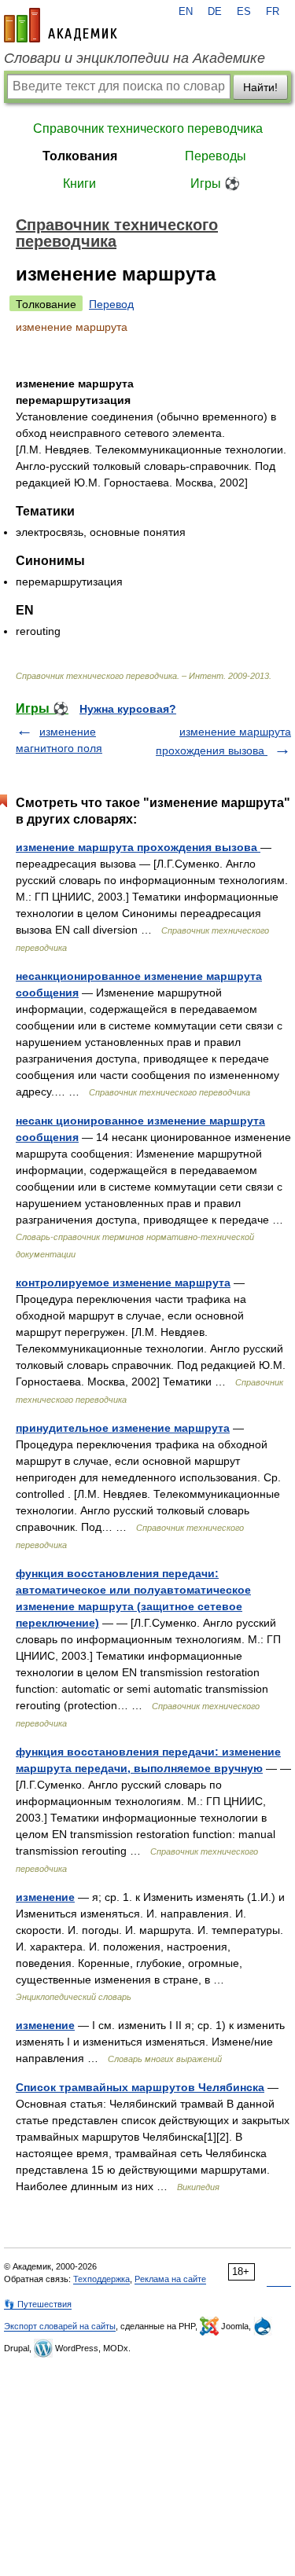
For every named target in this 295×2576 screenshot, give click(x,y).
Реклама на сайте (170, 2279)
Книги (79, 183)
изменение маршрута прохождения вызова (138, 847)
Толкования (80, 156)
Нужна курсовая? (128, 709)
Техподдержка (101, 2279)
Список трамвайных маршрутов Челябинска (140, 2087)
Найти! (260, 87)
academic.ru (61, 25)
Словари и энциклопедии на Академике (135, 58)
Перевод (111, 304)
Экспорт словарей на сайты (60, 2326)
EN (186, 12)
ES (244, 12)
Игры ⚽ (215, 183)
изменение (45, 1897)
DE (215, 12)
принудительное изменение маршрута (123, 1428)
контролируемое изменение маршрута (123, 1282)
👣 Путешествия (38, 2304)
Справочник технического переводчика (148, 128)
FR (273, 12)
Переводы (216, 156)
